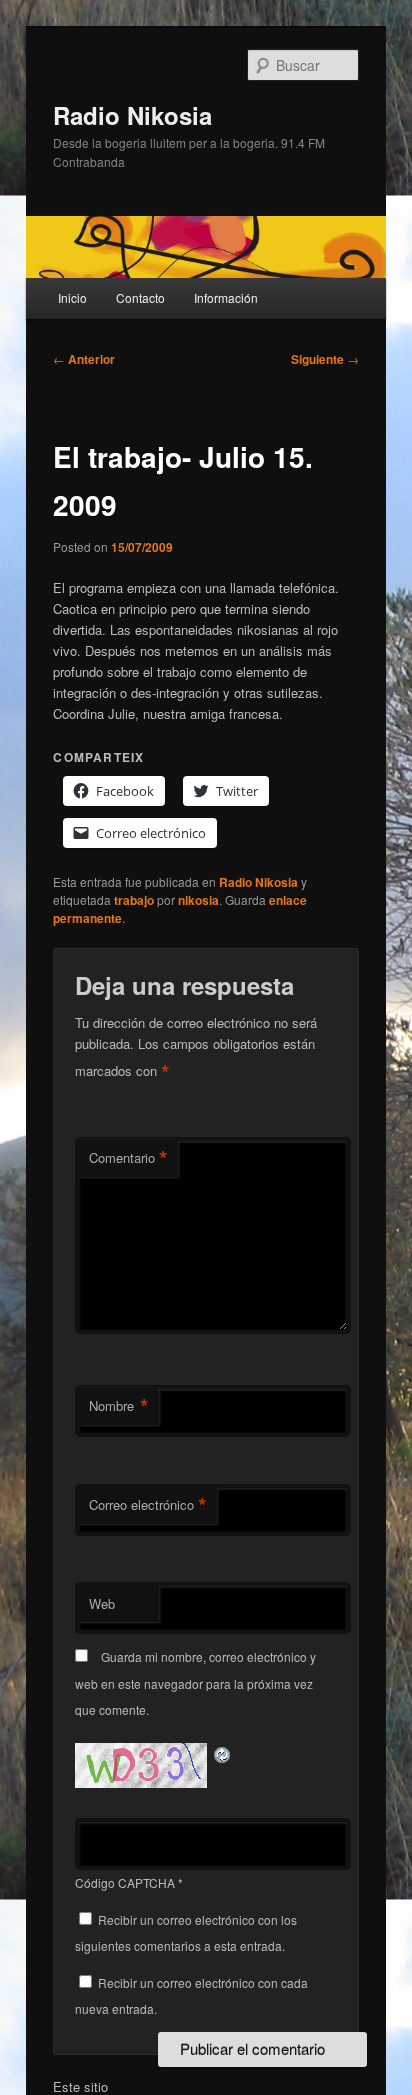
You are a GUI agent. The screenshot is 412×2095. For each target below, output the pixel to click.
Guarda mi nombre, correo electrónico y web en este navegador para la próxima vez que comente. (195, 1683)
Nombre (119, 1406)
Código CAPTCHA (125, 1882)
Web (102, 1603)
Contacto (140, 297)
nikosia (198, 900)
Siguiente (325, 359)
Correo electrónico (148, 1505)
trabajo (134, 900)
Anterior (84, 359)
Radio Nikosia (132, 115)
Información (226, 297)
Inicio (72, 297)
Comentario (128, 1158)
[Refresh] (223, 1753)
